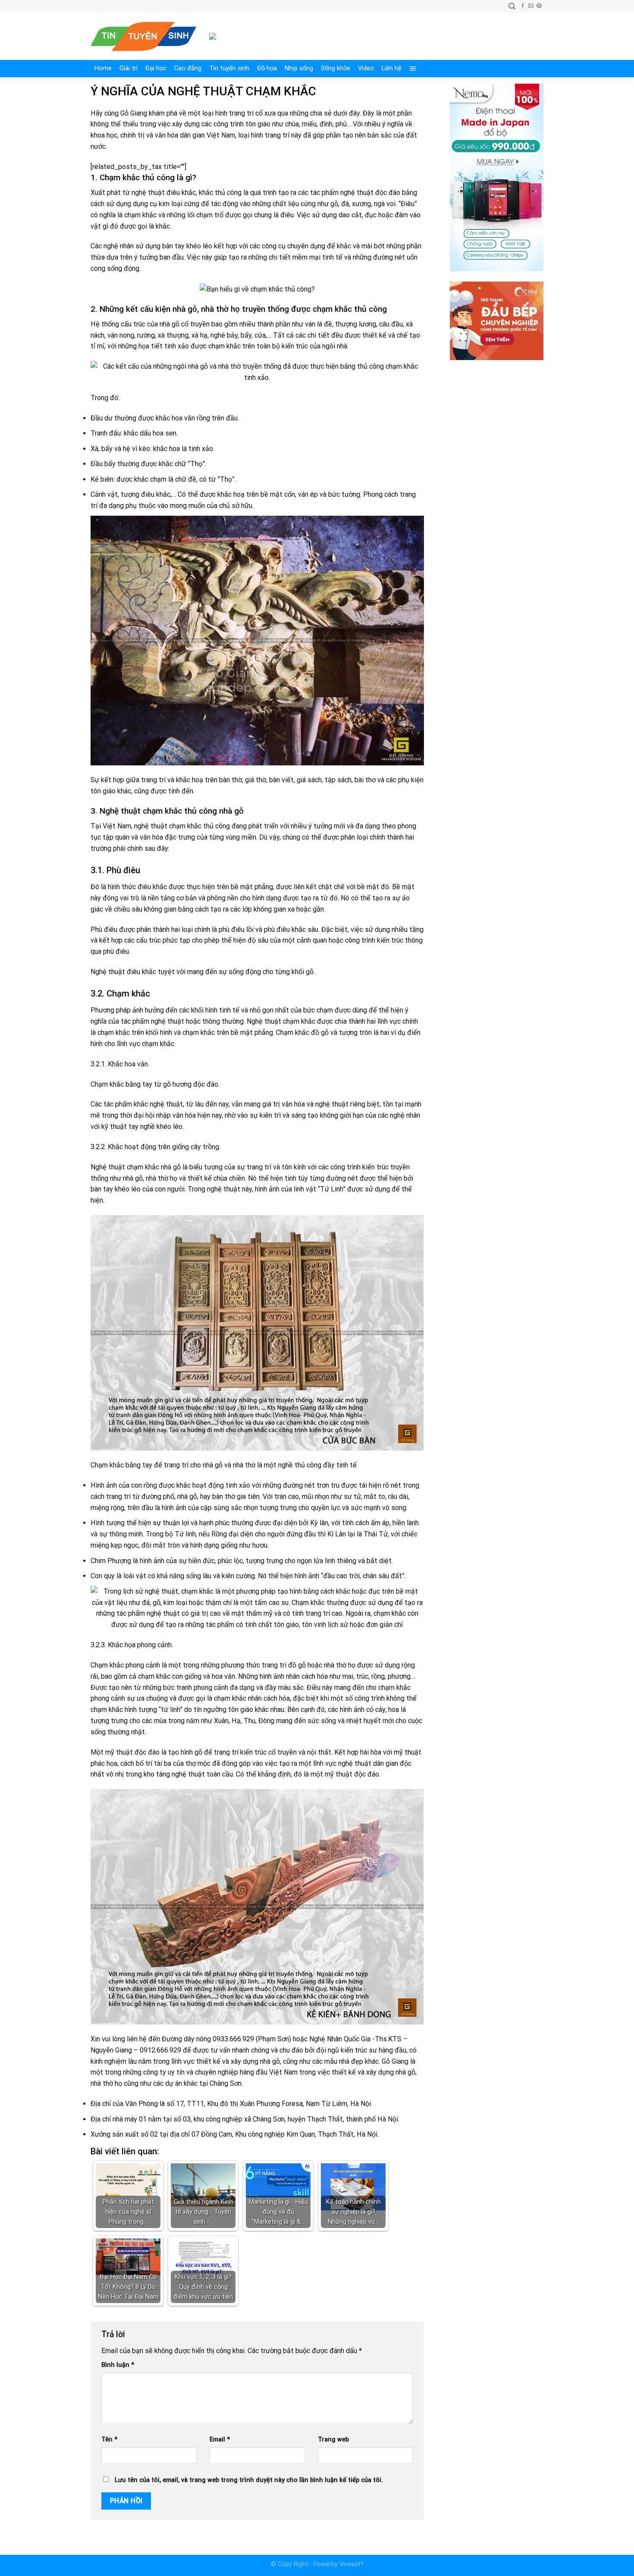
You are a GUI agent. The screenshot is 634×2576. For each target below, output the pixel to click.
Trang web (333, 2440)
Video (366, 68)
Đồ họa (267, 68)
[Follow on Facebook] (523, 6)
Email (220, 2440)
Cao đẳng (188, 68)
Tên (109, 2440)
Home (103, 68)
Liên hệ (392, 68)
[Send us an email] (531, 6)
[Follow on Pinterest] (539, 6)
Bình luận (118, 2365)
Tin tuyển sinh (229, 68)
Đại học (156, 68)
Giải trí (129, 68)
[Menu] (413, 69)
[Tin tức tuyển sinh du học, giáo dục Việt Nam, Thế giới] (143, 36)
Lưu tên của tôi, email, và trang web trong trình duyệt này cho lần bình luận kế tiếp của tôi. (249, 2480)
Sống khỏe (336, 68)
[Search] (512, 6)
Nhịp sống (299, 68)
